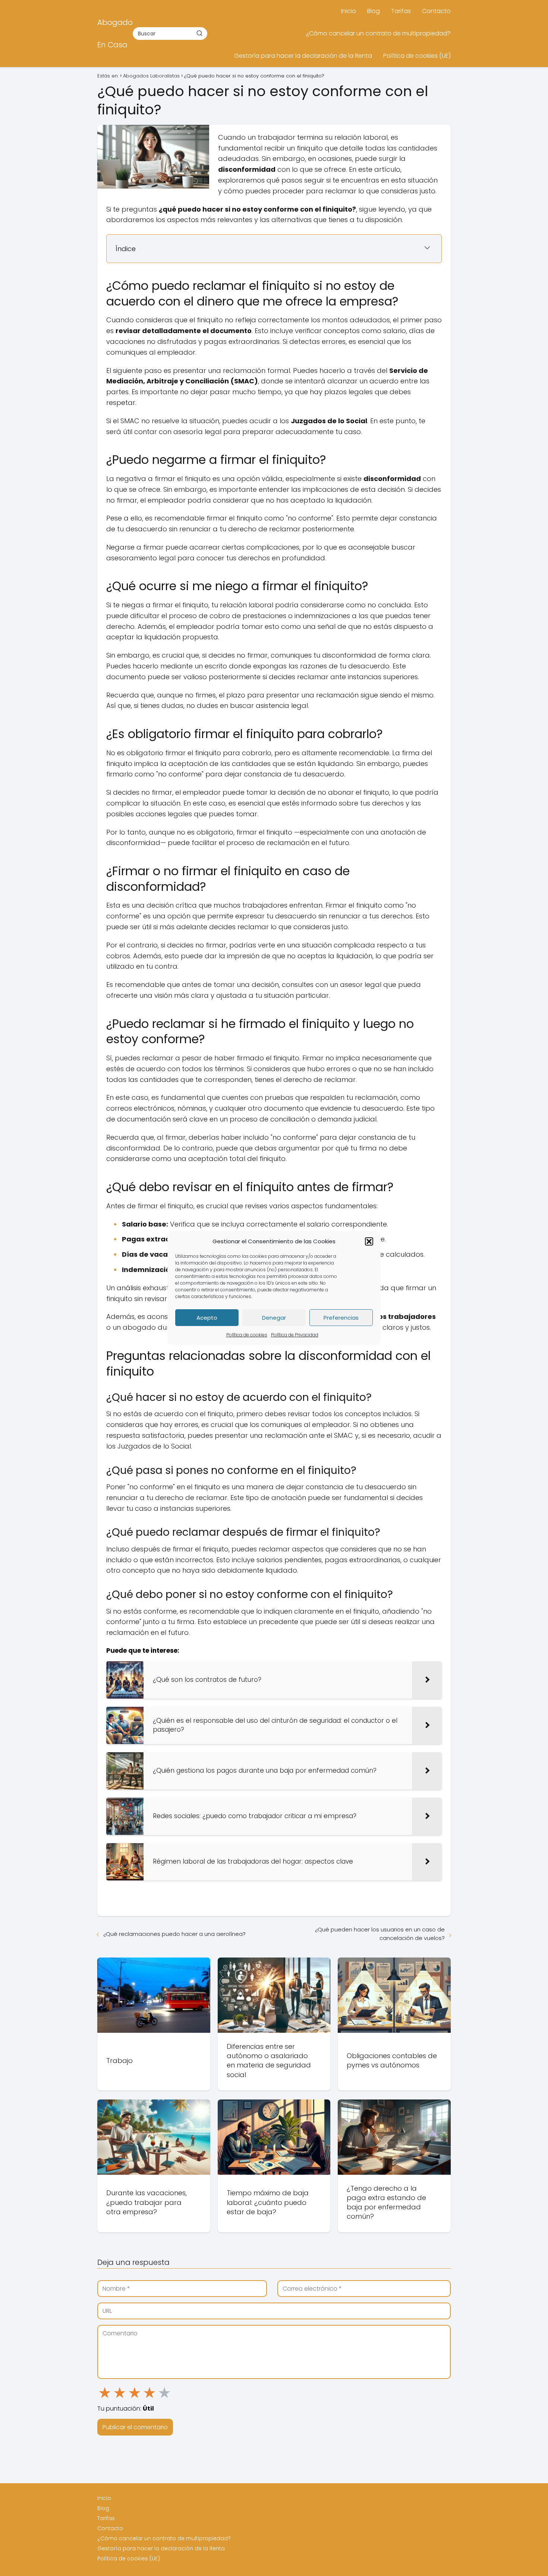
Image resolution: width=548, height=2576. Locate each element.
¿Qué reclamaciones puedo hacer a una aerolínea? (174, 1934)
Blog (374, 11)
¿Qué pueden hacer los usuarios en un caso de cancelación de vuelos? (380, 1934)
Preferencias (341, 1318)
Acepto (207, 1318)
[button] (369, 1241)
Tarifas (401, 11)
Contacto (436, 11)
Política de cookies (247, 1335)
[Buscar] (199, 33)
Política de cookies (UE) (417, 56)
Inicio (349, 11)
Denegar (274, 1318)
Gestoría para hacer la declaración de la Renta (303, 56)
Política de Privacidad (295, 1335)
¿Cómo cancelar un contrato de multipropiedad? (378, 33)
